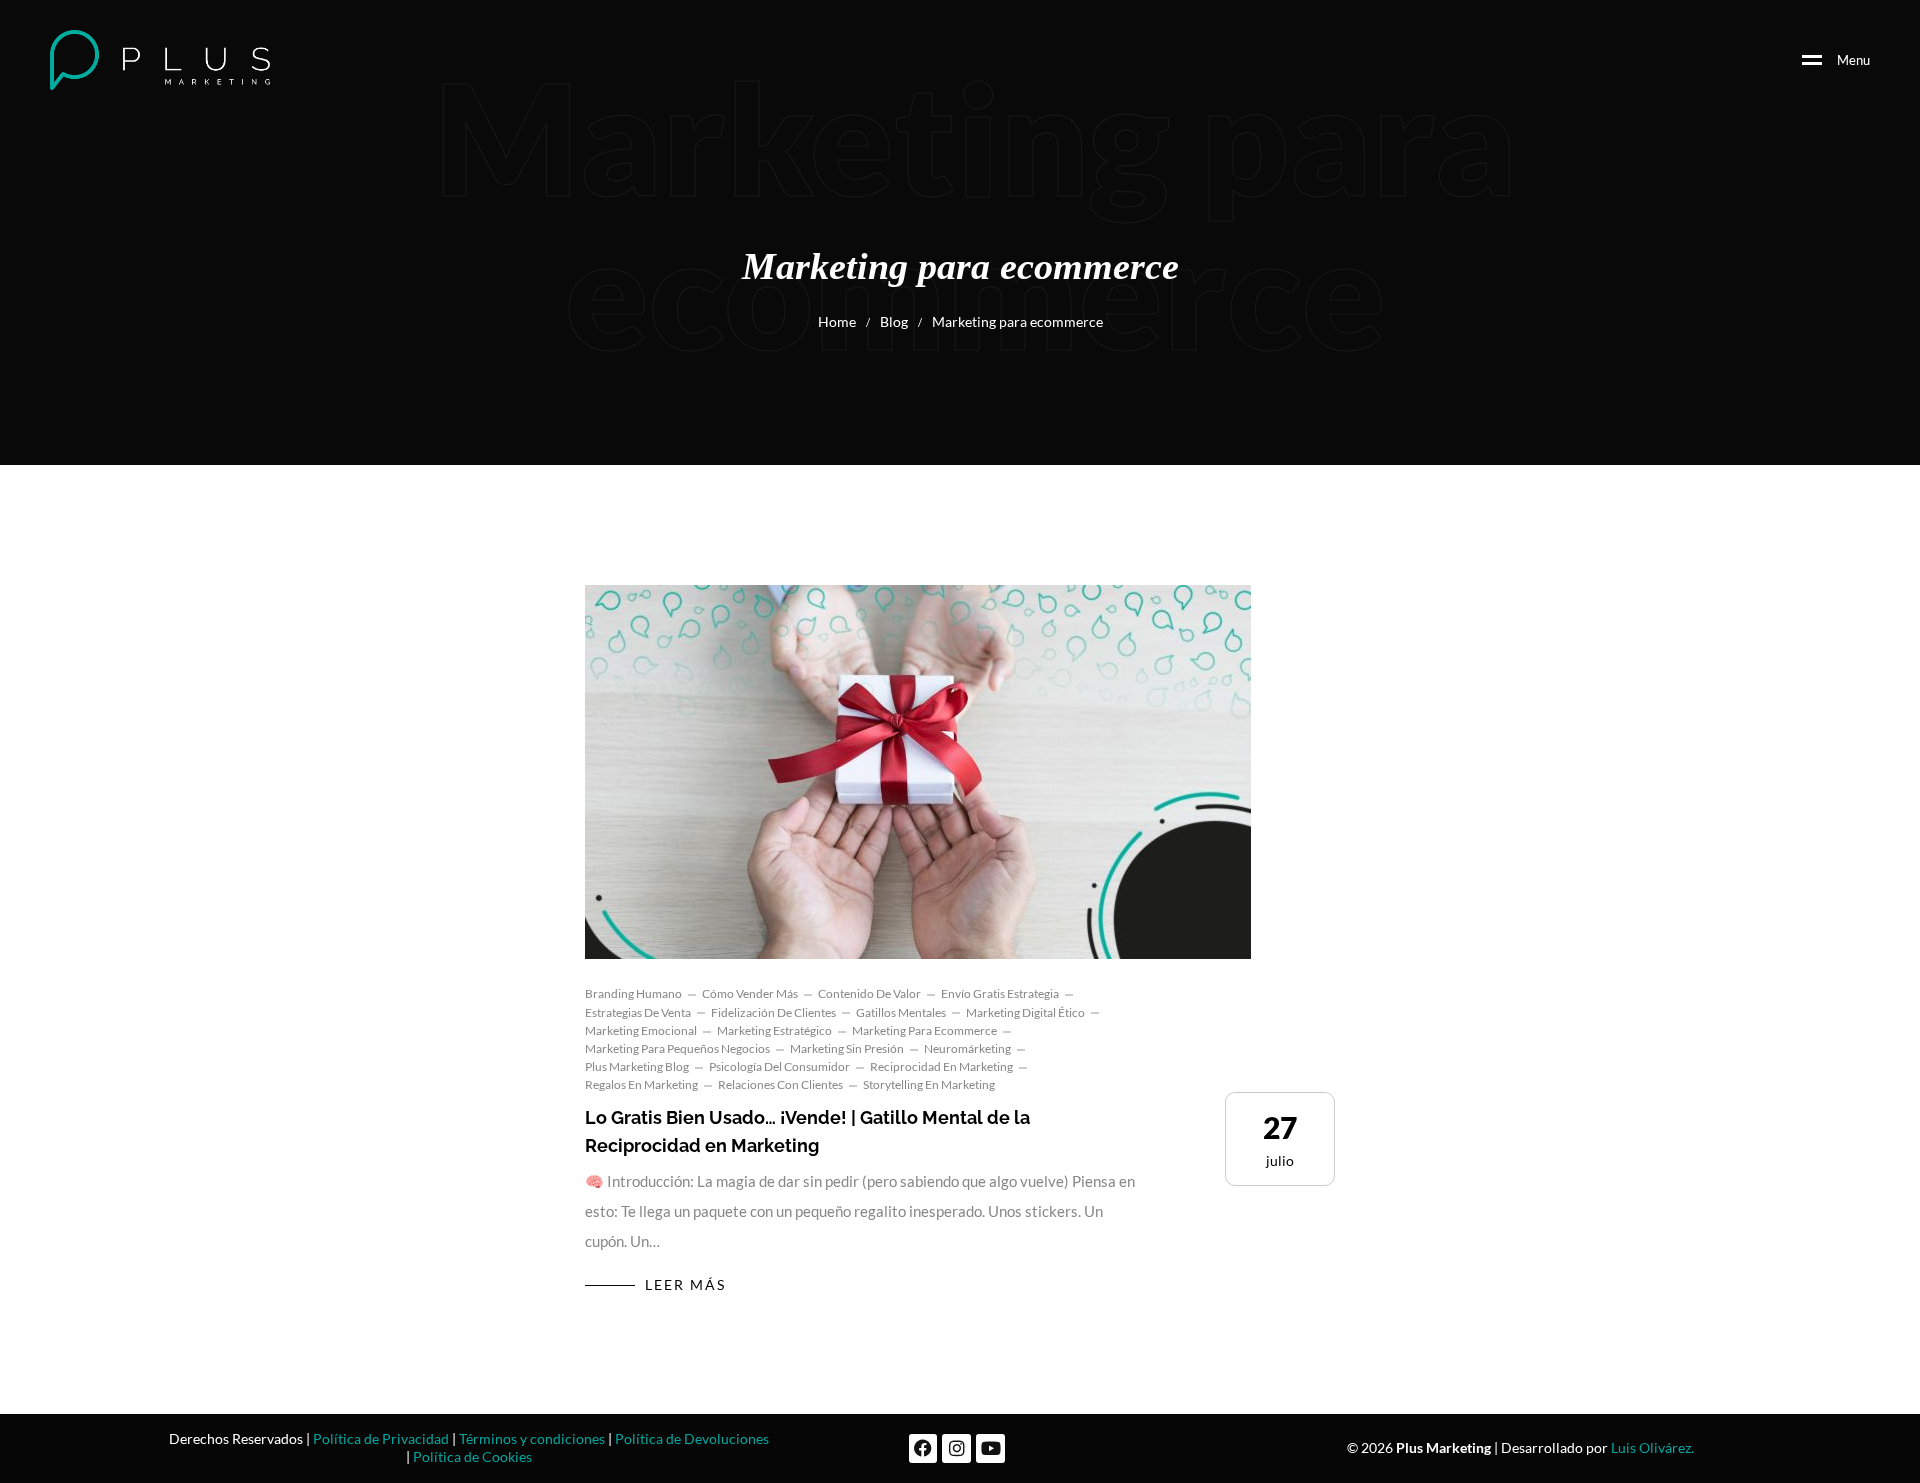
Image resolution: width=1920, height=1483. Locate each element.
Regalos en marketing (641, 1084)
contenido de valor (869, 993)
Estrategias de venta (638, 1012)
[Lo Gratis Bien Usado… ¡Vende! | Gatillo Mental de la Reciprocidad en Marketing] (918, 772)
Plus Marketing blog (637, 1066)
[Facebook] (923, 1448)
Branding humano (633, 993)
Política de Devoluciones (692, 1438)
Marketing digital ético (1025, 1012)
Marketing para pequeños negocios (677, 1048)
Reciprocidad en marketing (941, 1066)
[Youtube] (990, 1448)
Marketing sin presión (847, 1048)
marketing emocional (641, 1030)
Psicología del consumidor (779, 1066)
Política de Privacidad (381, 1438)
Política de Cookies (472, 1456)
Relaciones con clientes (780, 1084)
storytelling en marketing (929, 1084)
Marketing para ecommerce (924, 1030)
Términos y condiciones (532, 1438)
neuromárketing (967, 1048)
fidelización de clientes (773, 1012)
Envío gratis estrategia (1000, 993)
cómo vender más (750, 993)
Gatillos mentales (901, 1012)
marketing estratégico (774, 1030)
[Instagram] (956, 1448)
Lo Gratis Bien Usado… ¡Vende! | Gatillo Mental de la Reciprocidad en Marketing (807, 1132)
